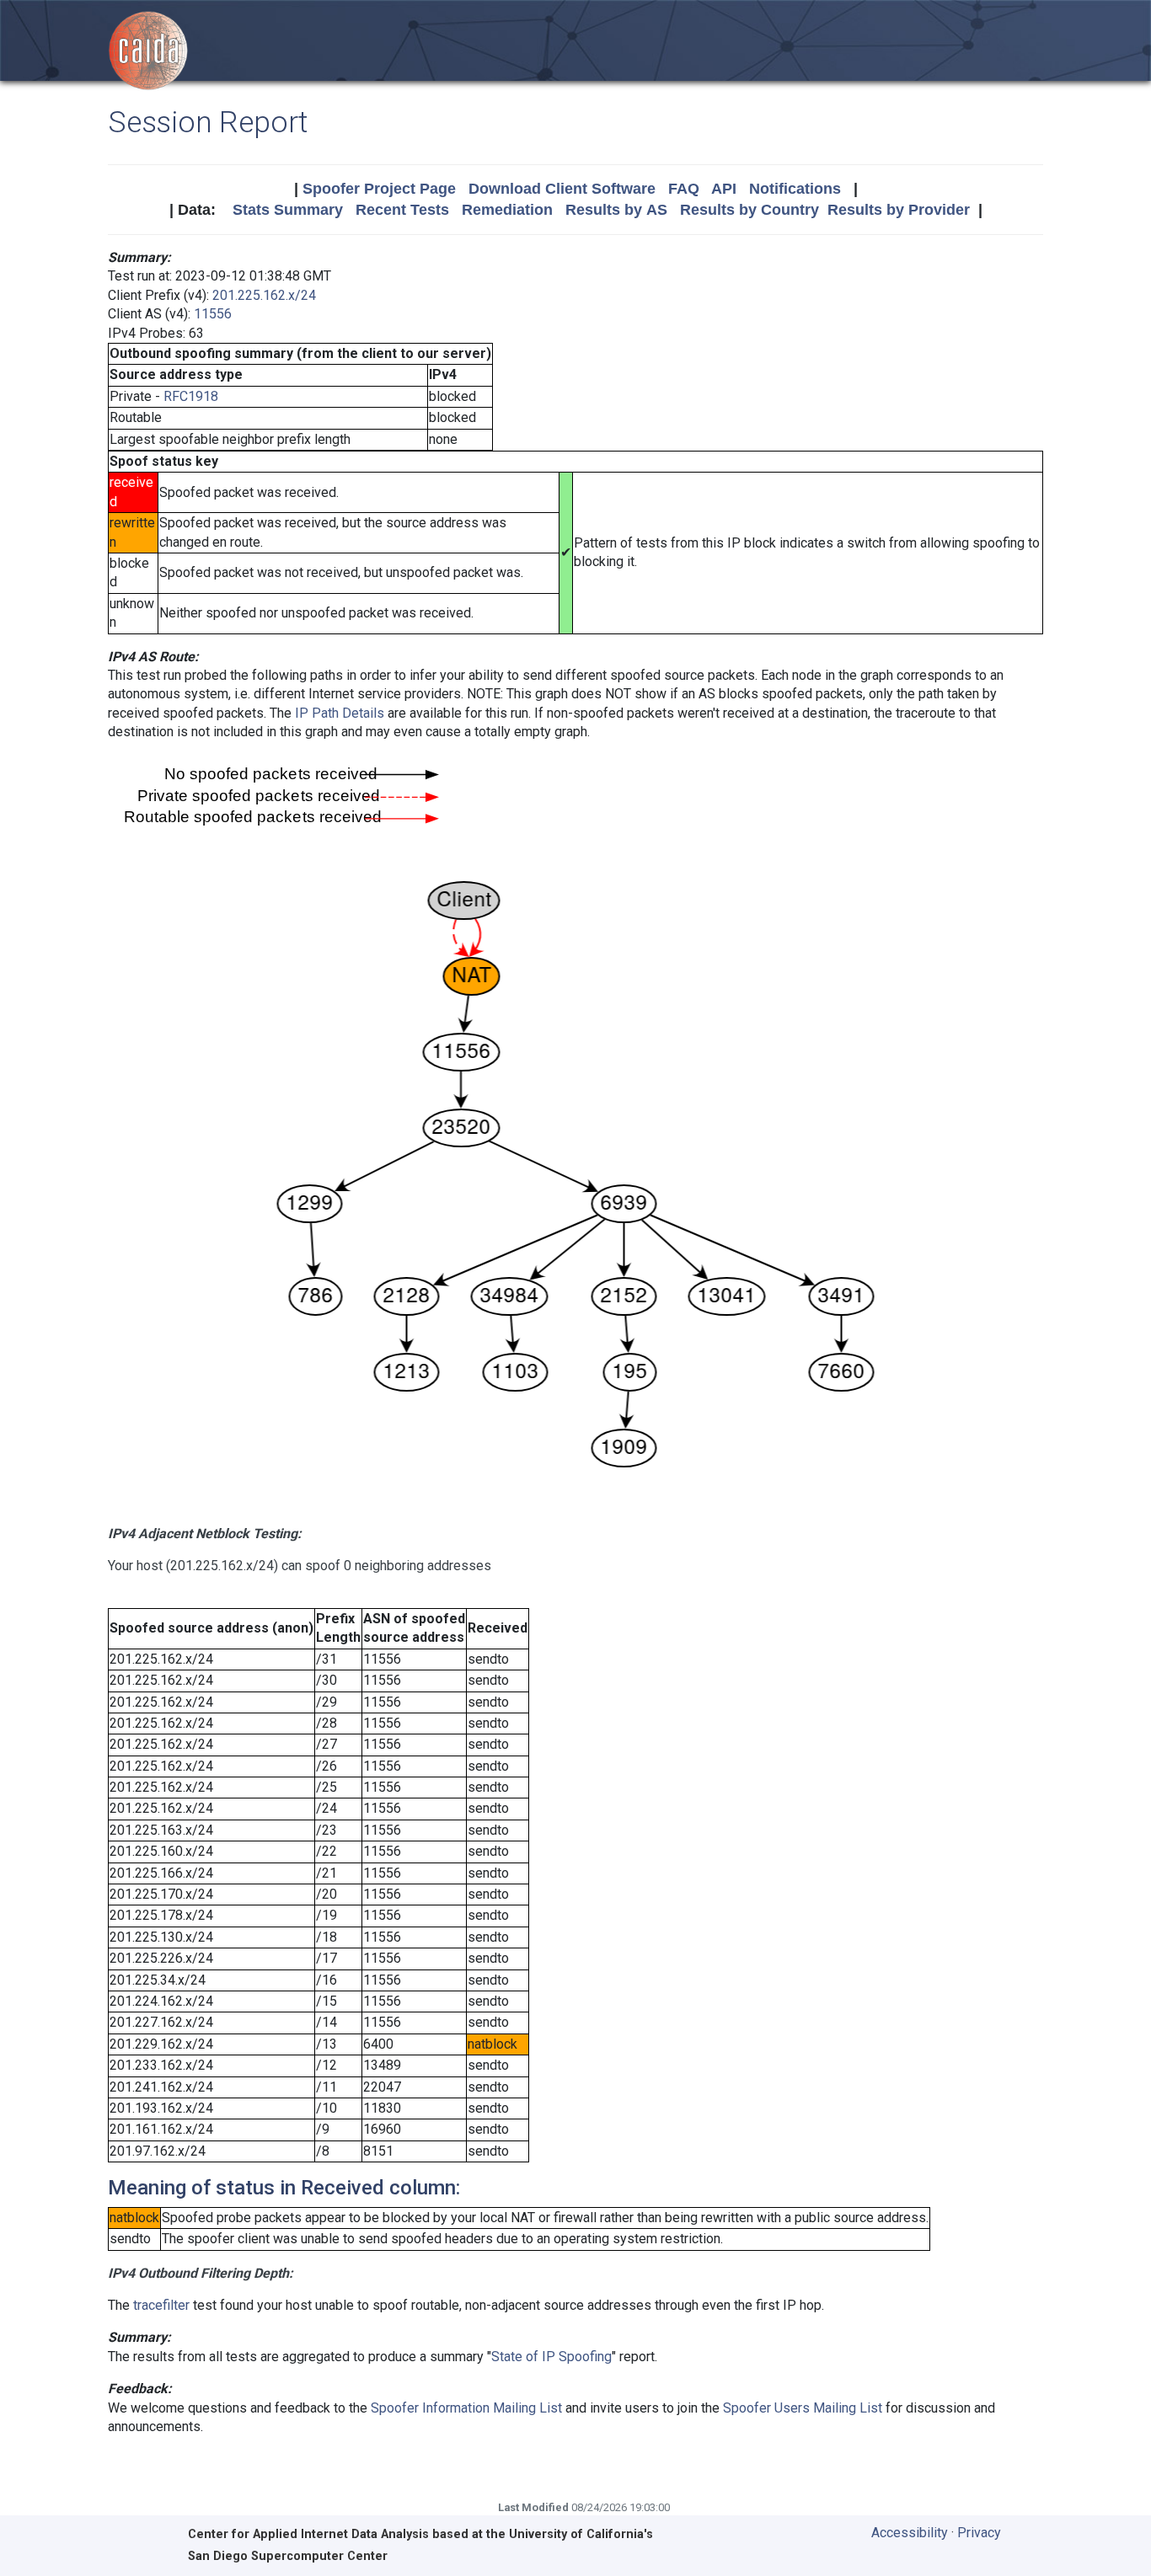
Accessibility (910, 2533)
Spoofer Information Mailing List (466, 2408)
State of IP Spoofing (551, 2357)
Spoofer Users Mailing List (803, 2408)
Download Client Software (562, 189)
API (724, 189)
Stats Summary (288, 210)
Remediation (507, 210)
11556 (213, 314)
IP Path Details (340, 713)
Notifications (795, 189)
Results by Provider (899, 210)
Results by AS (616, 210)
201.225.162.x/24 (264, 295)
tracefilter (161, 2305)
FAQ (684, 189)
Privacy (979, 2533)
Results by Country (749, 210)
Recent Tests (402, 210)
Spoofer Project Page (379, 189)
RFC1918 (191, 396)
